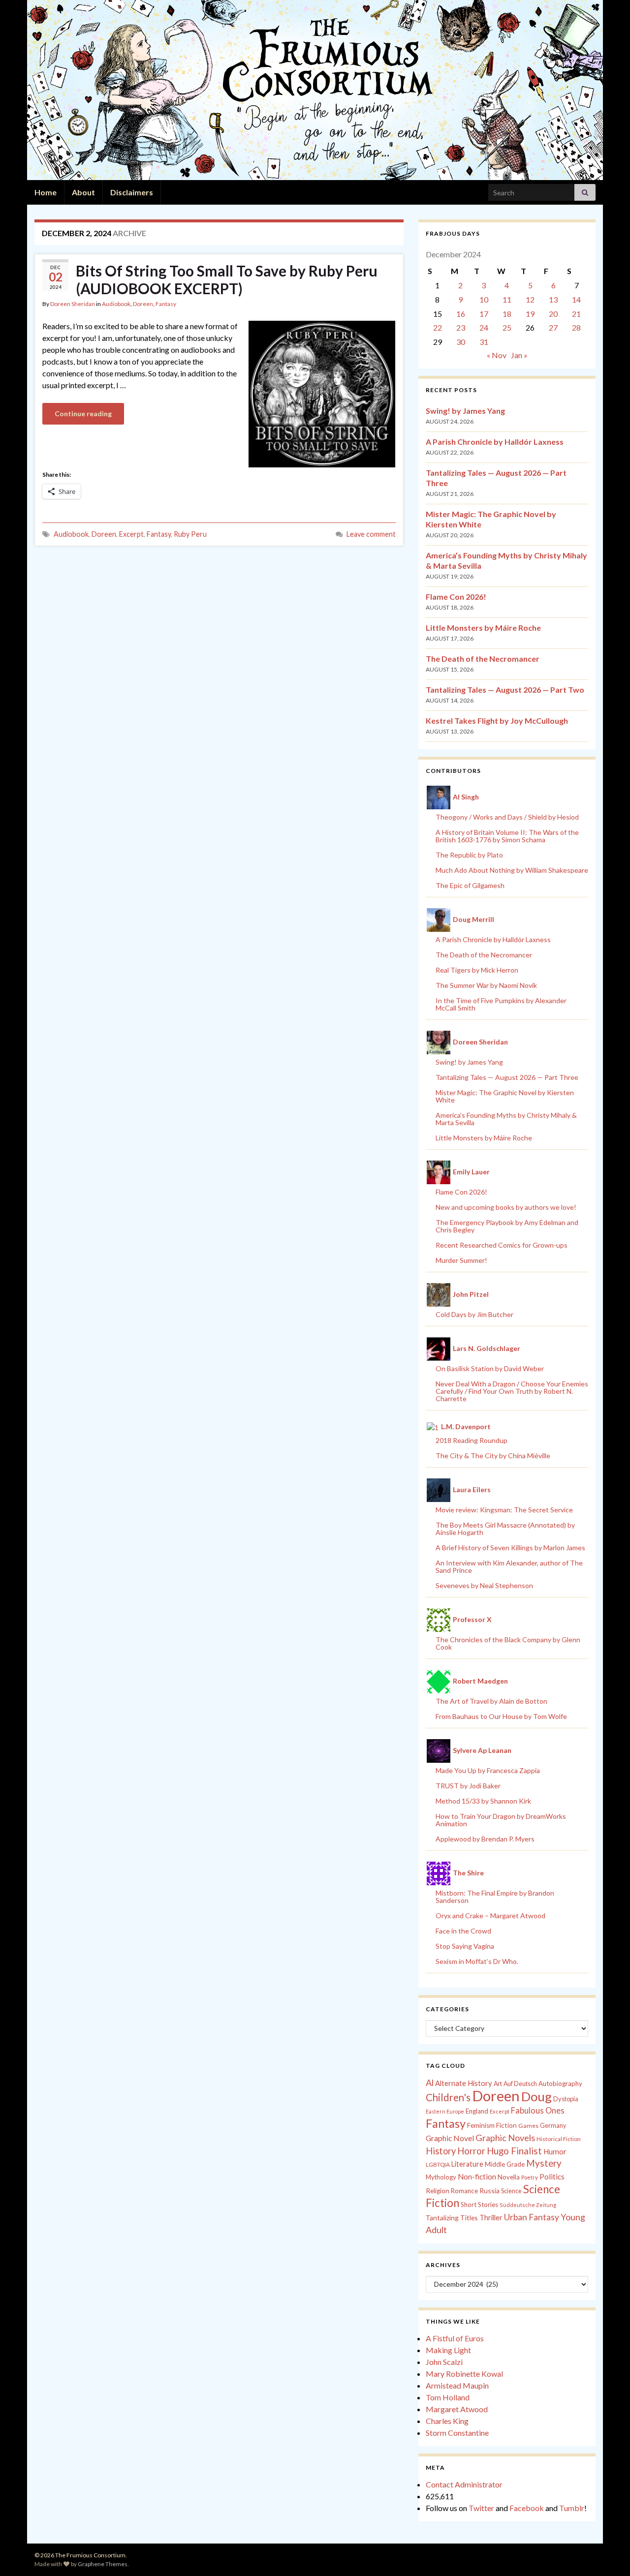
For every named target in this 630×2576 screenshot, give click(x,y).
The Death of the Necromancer (483, 659)
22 (438, 327)
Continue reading (83, 414)
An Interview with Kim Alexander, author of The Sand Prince (509, 1566)
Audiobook (116, 304)
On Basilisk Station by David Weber (490, 1368)
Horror (471, 2151)
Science (511, 2191)
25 (507, 327)
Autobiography (560, 2084)
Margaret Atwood (457, 2409)
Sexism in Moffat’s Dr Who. (477, 1961)
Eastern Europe (445, 2111)
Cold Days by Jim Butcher (474, 1314)
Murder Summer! (461, 1260)
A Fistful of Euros (455, 2338)
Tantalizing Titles (452, 2218)
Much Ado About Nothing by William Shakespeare (512, 870)
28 (576, 327)
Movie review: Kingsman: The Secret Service (504, 1510)
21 (576, 314)
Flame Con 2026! (456, 597)
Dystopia (566, 2099)
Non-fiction (477, 2177)
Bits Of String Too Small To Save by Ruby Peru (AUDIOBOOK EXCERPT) (227, 279)
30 (461, 342)
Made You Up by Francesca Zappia (488, 1770)
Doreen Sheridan (73, 304)
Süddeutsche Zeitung (528, 2205)
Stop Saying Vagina (465, 1946)
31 (484, 342)
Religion (438, 2191)
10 (484, 299)
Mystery (544, 2163)
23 (461, 327)
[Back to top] (608, 2554)
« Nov (497, 355)
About (83, 192)
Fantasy (166, 304)
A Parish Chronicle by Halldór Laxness (495, 442)
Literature (467, 2164)
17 (484, 314)
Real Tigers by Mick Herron (477, 970)
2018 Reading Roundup (472, 1440)
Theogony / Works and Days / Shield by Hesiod (507, 817)
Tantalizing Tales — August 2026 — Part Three (507, 1077)
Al (430, 2083)
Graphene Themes (103, 2564)
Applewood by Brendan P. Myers (485, 1839)
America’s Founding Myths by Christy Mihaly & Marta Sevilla (506, 1119)
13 (553, 299)
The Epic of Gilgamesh (470, 885)
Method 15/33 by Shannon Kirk (483, 1801)
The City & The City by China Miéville (493, 1456)
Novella (509, 2177)
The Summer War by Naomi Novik (486, 985)
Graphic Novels (505, 2138)
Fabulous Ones (538, 2111)
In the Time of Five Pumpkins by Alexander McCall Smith (501, 1004)
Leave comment (371, 534)
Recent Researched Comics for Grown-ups (502, 1245)
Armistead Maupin (457, 2385)
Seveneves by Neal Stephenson (484, 1585)
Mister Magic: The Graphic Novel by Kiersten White (505, 1096)
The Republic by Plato (469, 855)
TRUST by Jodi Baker (468, 1786)
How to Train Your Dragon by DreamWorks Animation (501, 1820)
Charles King (447, 2421)
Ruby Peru (190, 534)
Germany (553, 2126)
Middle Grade (505, 2164)
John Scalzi (444, 2362)
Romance (464, 2191)
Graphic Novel (450, 2138)
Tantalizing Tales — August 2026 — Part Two (505, 690)
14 (576, 299)
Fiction (506, 2125)
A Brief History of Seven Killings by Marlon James (510, 1548)
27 (553, 327)
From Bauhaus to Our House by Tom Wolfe (501, 1716)
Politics (552, 2177)
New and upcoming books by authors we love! (506, 1207)
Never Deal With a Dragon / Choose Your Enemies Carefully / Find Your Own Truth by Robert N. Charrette (512, 1391)
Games (528, 2126)
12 (530, 299)
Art (498, 2084)
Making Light (448, 2350)
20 (553, 314)
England (477, 2111)
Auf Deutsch (520, 2084)
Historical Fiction (559, 2139)
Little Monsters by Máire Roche (483, 628)
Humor (555, 2151)
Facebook (527, 2508)
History (441, 2151)
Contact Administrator (464, 2484)
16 (461, 314)
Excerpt (131, 534)
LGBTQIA (438, 2164)
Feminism (481, 2125)
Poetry (530, 2177)
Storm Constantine (457, 2433)
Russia (489, 2191)
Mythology (441, 2177)
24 (484, 327)
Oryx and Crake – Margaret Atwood (490, 1916)
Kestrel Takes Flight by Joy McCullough (497, 721)
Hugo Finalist (514, 2151)
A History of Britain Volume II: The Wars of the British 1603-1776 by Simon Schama (507, 836)
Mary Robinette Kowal (464, 2374)
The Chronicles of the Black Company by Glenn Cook (508, 1643)
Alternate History (464, 2083)
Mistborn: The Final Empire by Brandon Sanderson (495, 1897)
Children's (448, 2097)
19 (530, 314)
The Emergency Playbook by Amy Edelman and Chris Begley (507, 1226)
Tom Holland (448, 2397)
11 (507, 299)
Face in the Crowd (463, 1931)
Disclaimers (132, 192)
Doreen (143, 304)
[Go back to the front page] (315, 90)
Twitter (481, 2508)
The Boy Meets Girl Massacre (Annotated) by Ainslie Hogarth (505, 1529)
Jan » (519, 355)
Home (46, 192)
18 (507, 314)
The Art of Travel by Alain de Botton (491, 1701)
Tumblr (572, 2508)
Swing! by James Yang (465, 411)
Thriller (491, 2218)
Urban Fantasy (532, 2217)
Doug (536, 2096)
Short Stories (479, 2205)
